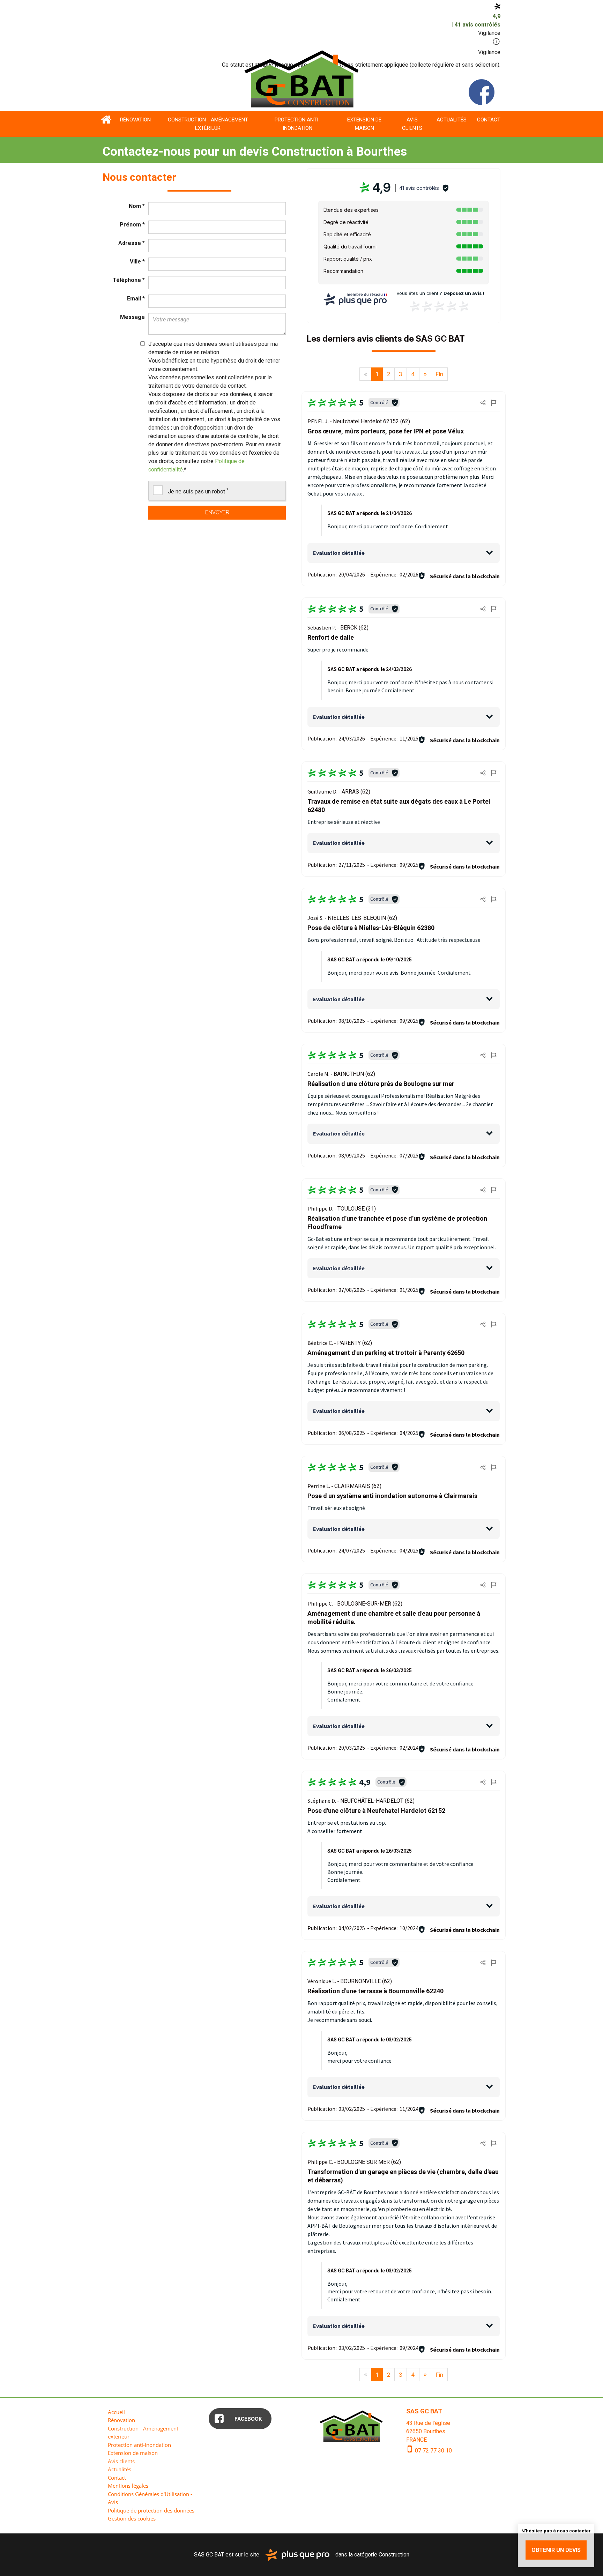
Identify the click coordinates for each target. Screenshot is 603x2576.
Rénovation (135, 120)
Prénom (132, 225)
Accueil (106, 120)
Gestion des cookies (132, 2518)
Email (136, 299)
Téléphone (129, 280)
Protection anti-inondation (297, 124)
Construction (394, 2554)
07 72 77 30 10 (433, 2451)
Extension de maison (364, 124)
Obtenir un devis (556, 2550)
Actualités (452, 120)
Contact (489, 120)
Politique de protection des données (151, 2510)
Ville (137, 262)
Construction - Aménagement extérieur (208, 124)
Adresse (132, 243)
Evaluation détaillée (339, 553)
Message (132, 317)
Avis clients (412, 124)
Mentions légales (128, 2486)
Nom (137, 206)
